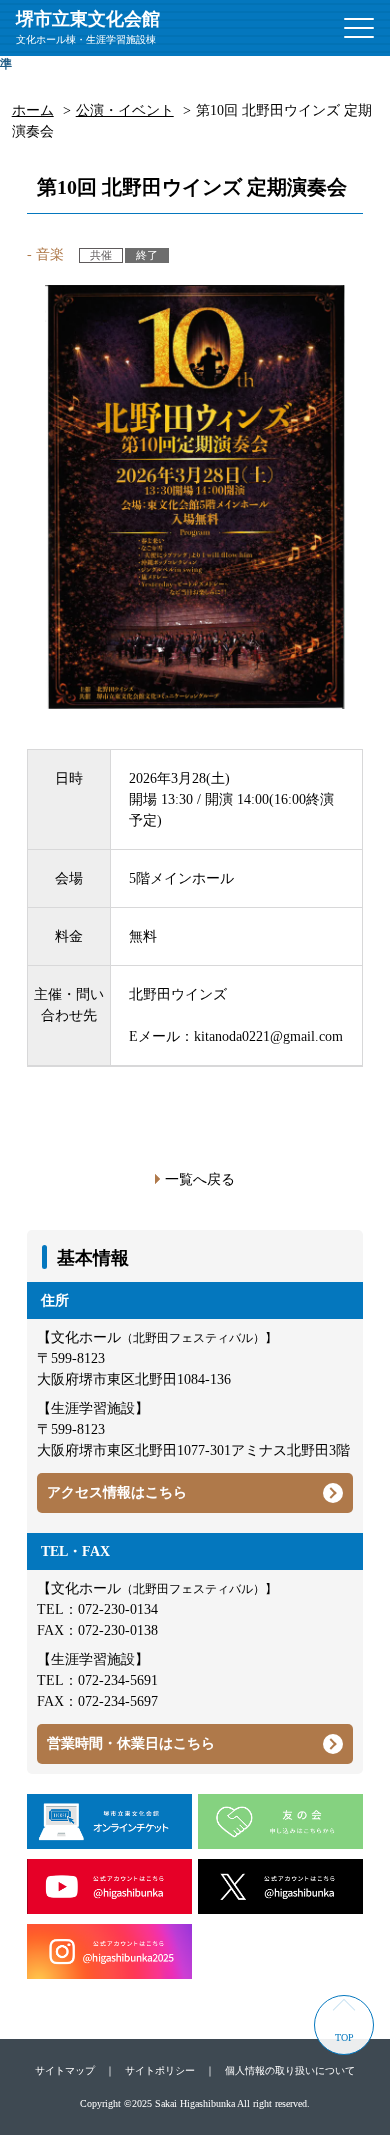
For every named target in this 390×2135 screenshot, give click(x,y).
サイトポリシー (160, 2070)
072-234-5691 (118, 1680)
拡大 (60, 64)
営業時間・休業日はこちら (131, 1743)
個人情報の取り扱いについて (290, 2070)
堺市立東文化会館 (88, 27)
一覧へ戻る (200, 1179)
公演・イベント (125, 110)
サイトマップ (65, 2070)
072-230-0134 (118, 1609)
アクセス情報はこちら (117, 1492)
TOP (344, 2037)
